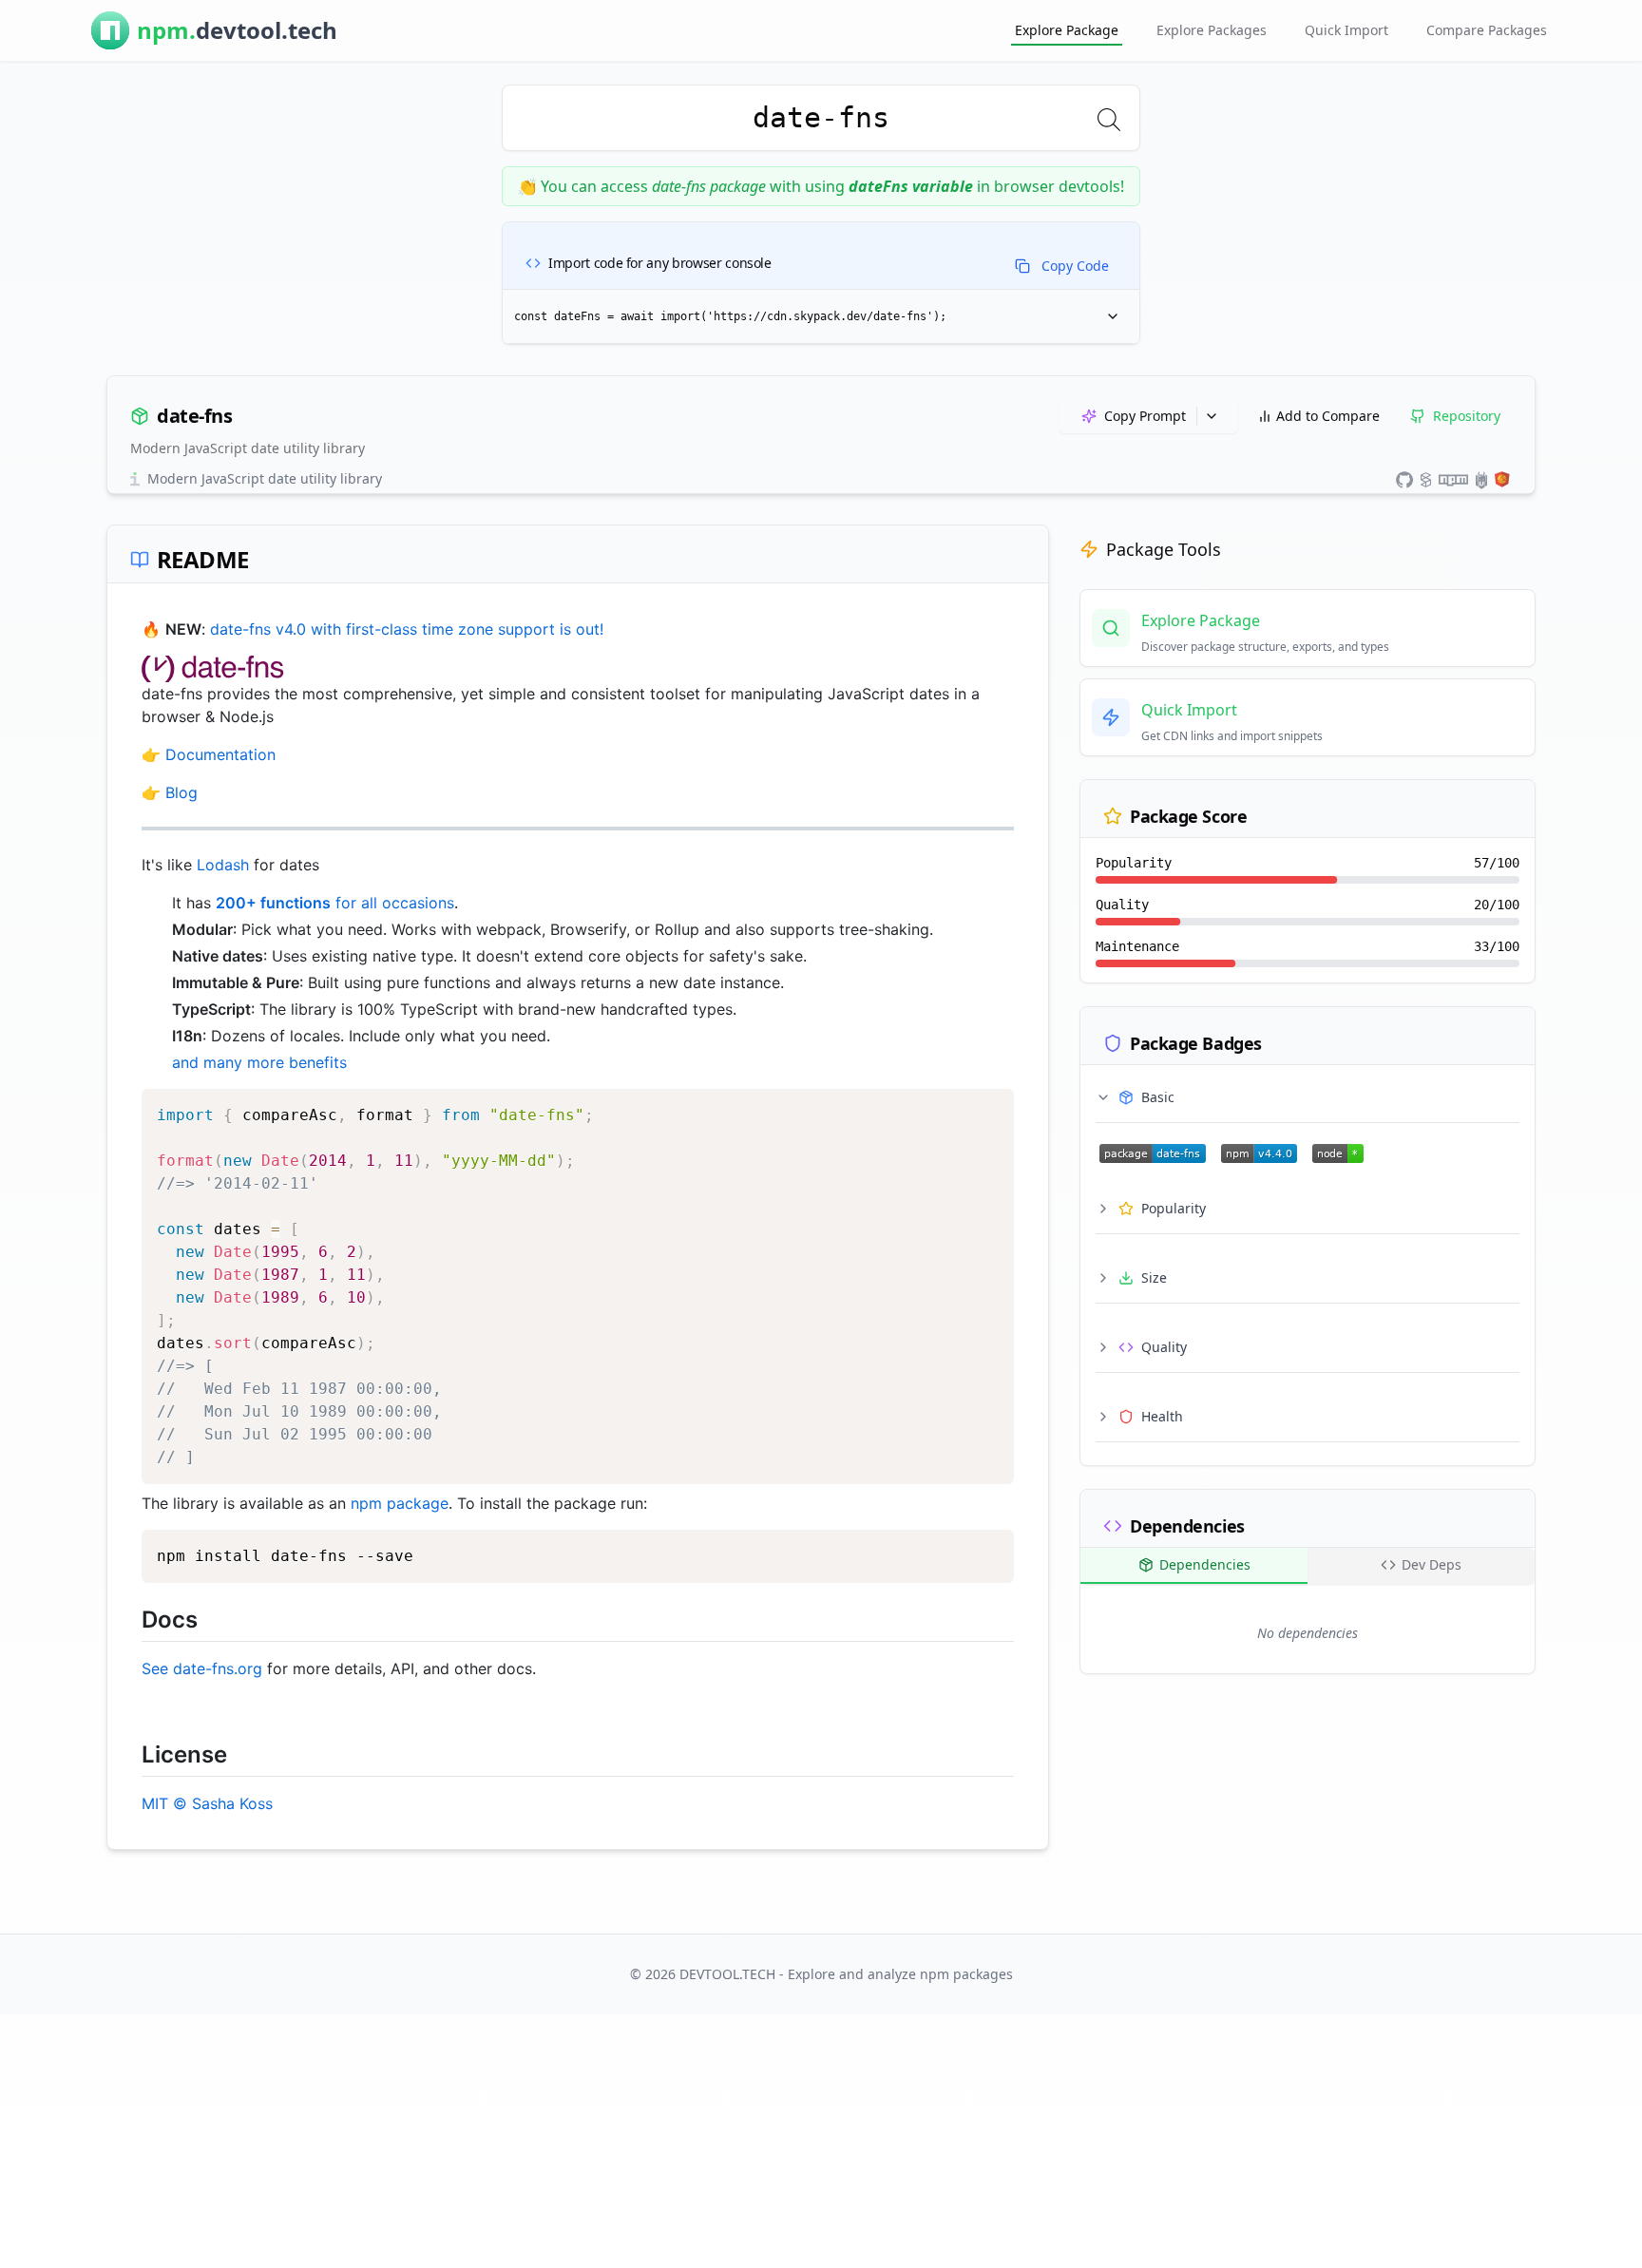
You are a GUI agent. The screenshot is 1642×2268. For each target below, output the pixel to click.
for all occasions (335, 903)
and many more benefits (259, 1062)
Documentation (220, 754)
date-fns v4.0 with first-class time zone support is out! (407, 629)
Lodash (223, 865)
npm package (400, 1503)
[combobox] (821, 118)
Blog (181, 792)
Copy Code (1075, 266)
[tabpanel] (1308, 1633)
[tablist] (1308, 1567)
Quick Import (1346, 30)
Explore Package (1067, 30)
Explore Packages (1212, 30)
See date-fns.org (202, 1668)
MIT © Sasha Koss (207, 1803)
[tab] (1194, 1566)
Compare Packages (1487, 30)
